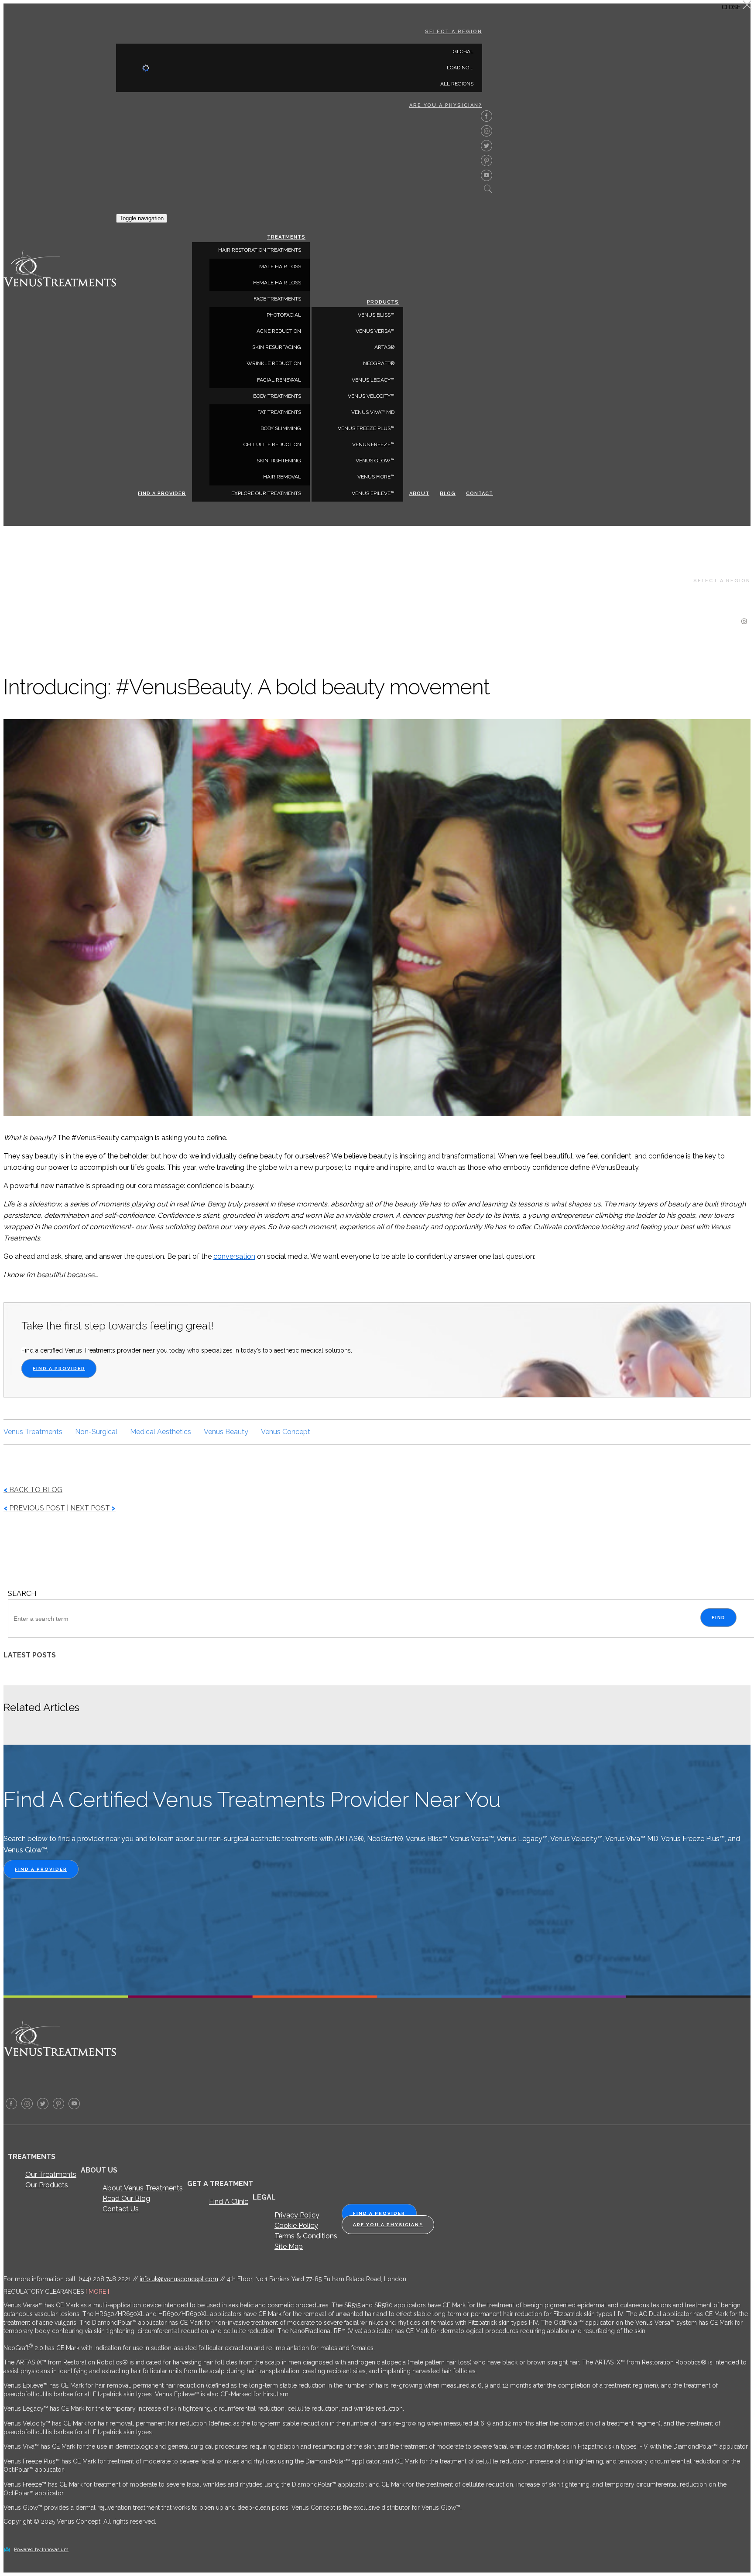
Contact (480, 494)
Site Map (289, 2246)
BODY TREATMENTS (277, 396)
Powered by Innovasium (41, 2550)
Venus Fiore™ (376, 477)
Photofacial (284, 315)
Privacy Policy (297, 2215)
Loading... (460, 68)
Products (383, 302)
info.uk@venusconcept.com (179, 2279)
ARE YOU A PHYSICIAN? (446, 105)
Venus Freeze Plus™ (366, 428)
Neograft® (379, 363)
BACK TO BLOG (33, 1490)
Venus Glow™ (375, 461)
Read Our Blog (126, 2198)
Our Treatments (51, 2175)
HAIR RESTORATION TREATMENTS (260, 250)
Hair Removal (282, 477)
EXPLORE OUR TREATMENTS (266, 493)
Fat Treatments (279, 412)
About (419, 494)
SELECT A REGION (454, 32)
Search (22, 1594)
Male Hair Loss (280, 266)
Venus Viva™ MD (373, 412)
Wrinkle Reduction (274, 363)
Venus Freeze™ (373, 444)
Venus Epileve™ (373, 493)
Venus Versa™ (375, 331)
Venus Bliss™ (376, 315)
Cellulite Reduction (272, 444)
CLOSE (732, 7)
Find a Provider (162, 494)
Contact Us (121, 2209)
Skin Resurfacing (277, 347)
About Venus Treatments (143, 2188)
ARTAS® (384, 347)
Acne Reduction (279, 331)
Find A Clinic (229, 2202)
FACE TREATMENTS (277, 299)
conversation (234, 1256)
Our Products (47, 2185)
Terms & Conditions (306, 2236)
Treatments (286, 237)
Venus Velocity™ (371, 396)
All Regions (457, 84)
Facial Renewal (279, 380)
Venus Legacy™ (373, 380)
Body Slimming (281, 428)
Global (463, 51)
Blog (448, 494)
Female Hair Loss (277, 283)
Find (718, 1618)
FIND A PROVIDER (59, 1368)
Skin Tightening (279, 461)
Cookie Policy (296, 2226)
